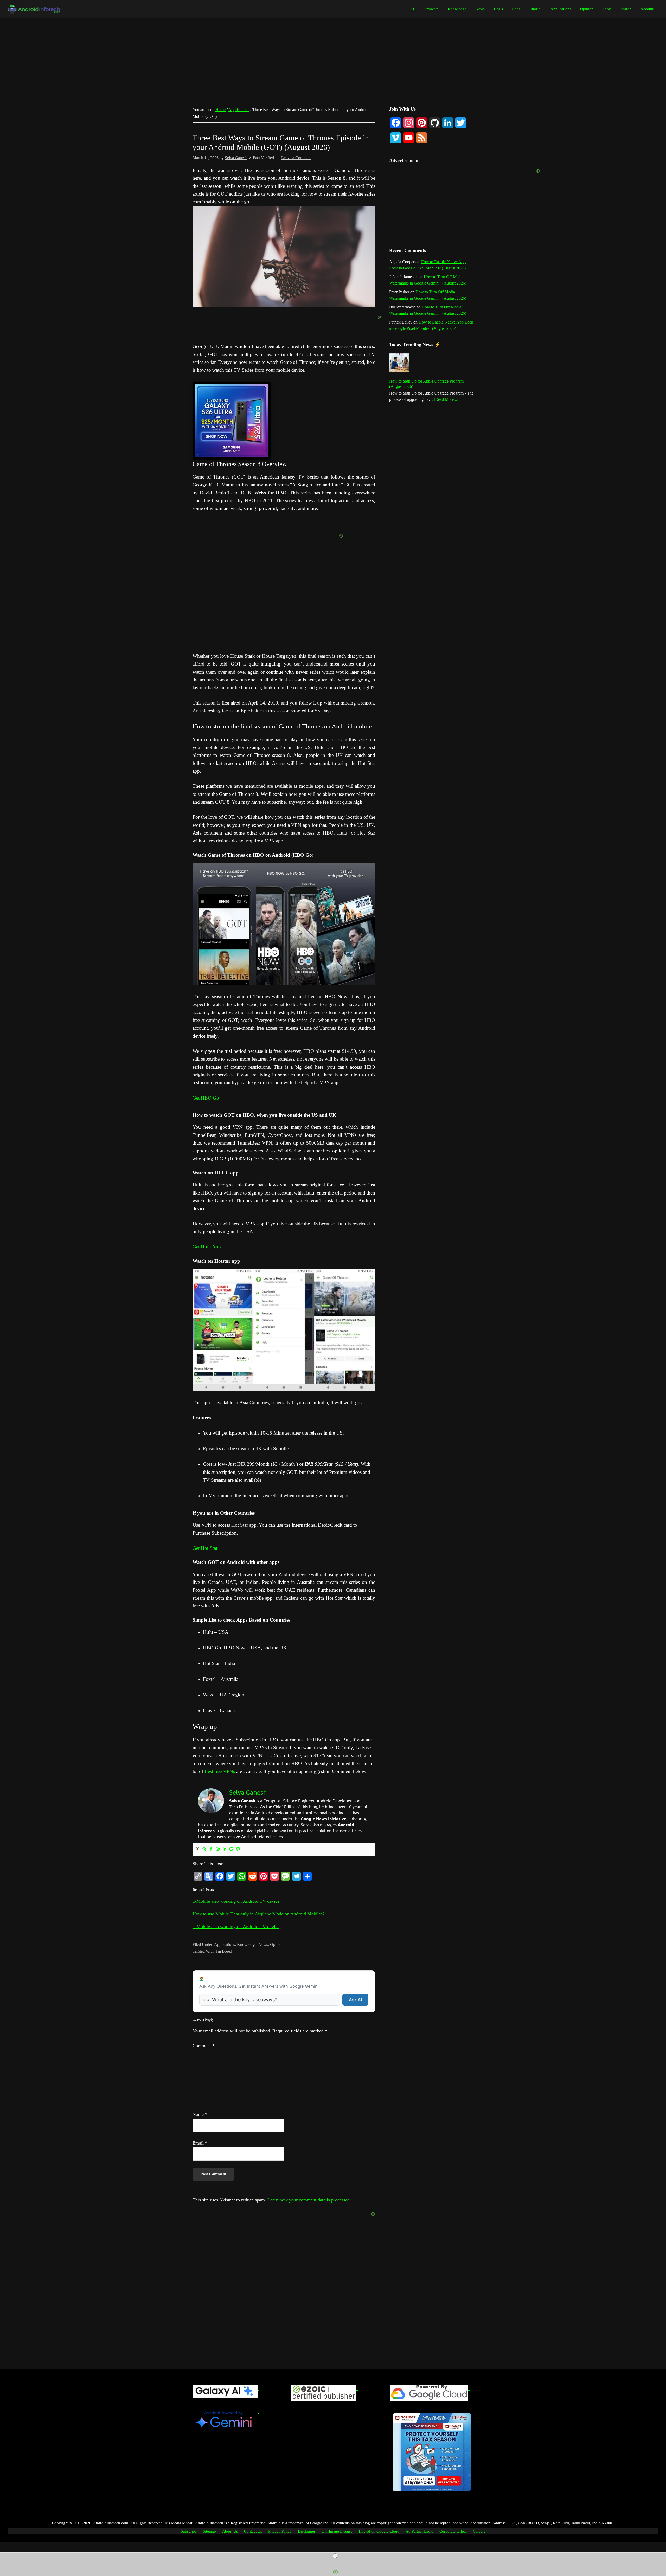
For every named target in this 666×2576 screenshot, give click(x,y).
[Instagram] (218, 1849)
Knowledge (247, 1944)
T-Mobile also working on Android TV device (236, 1901)
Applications (225, 1944)
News (263, 1944)
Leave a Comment (296, 158)
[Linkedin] (225, 1849)
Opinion (277, 1944)
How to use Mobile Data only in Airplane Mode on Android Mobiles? (259, 1914)
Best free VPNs (220, 1771)
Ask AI (355, 2000)
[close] (335, 2556)
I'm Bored (224, 1951)
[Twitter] (197, 1849)
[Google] (231, 1849)
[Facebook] (211, 1849)
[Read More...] (446, 400)
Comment (204, 2046)
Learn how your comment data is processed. (309, 2200)
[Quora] (204, 1849)
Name (200, 2114)
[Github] (238, 1849)
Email (200, 2143)
